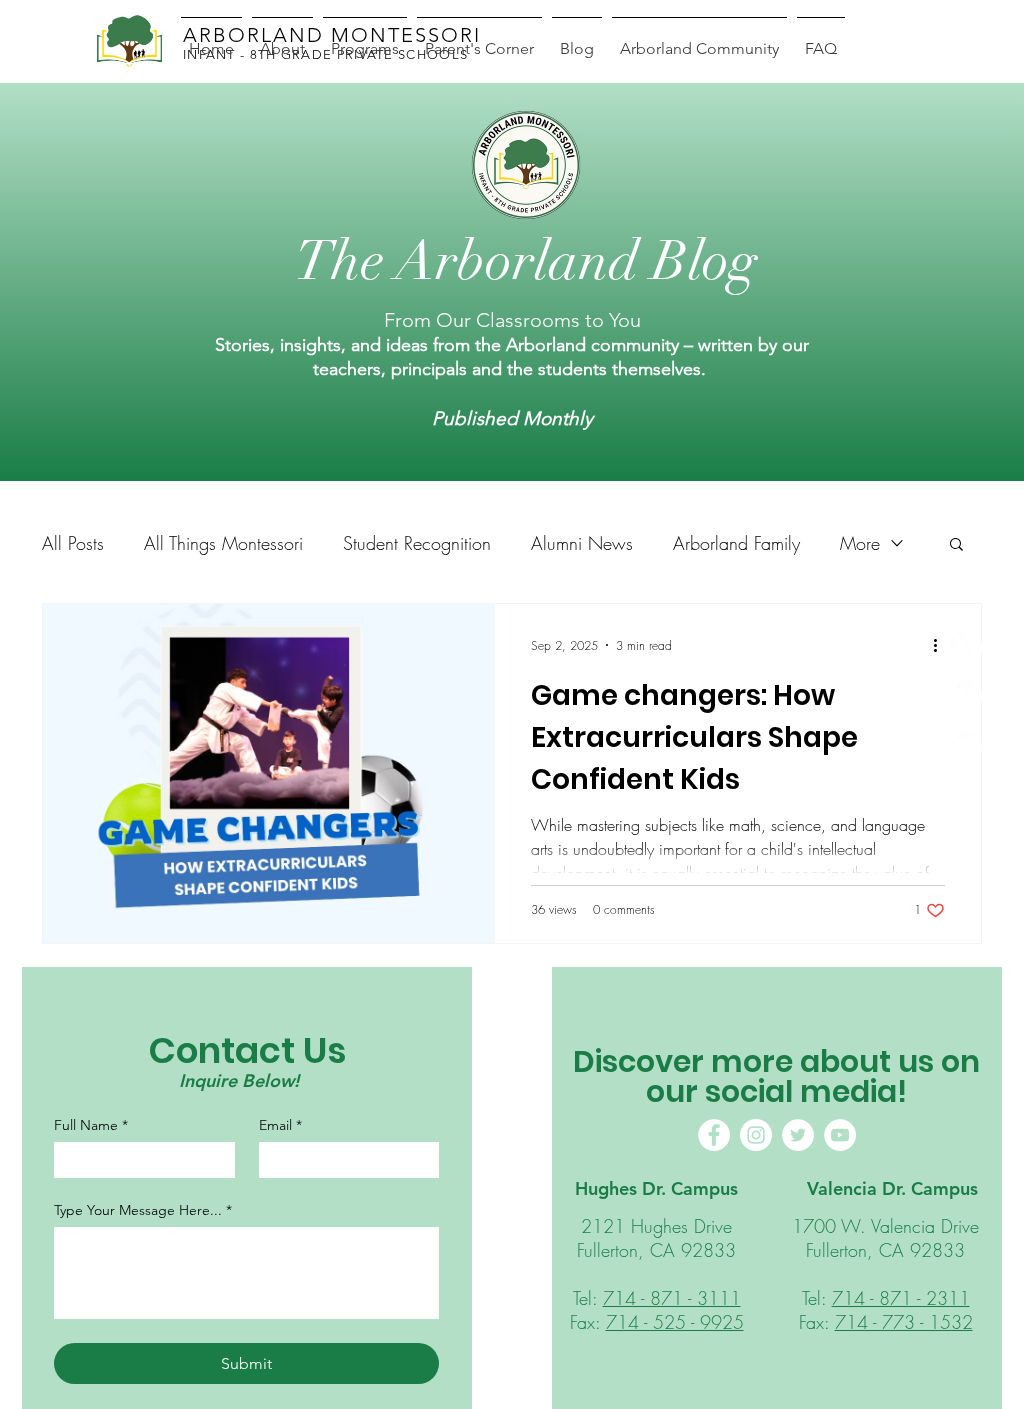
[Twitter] (798, 1135)
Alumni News (582, 543)
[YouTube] (840, 1135)
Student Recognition (417, 543)
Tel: (588, 1298)
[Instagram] (965, 697)
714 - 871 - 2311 (901, 1298)
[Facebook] (965, 647)
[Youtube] (965, 747)
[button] (956, 545)
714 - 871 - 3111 (672, 1298)
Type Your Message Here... (143, 1210)
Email (280, 1125)
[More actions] (942, 645)
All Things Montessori (223, 543)
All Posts (73, 543)
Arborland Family (736, 543)
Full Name (91, 1125)
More (860, 543)
